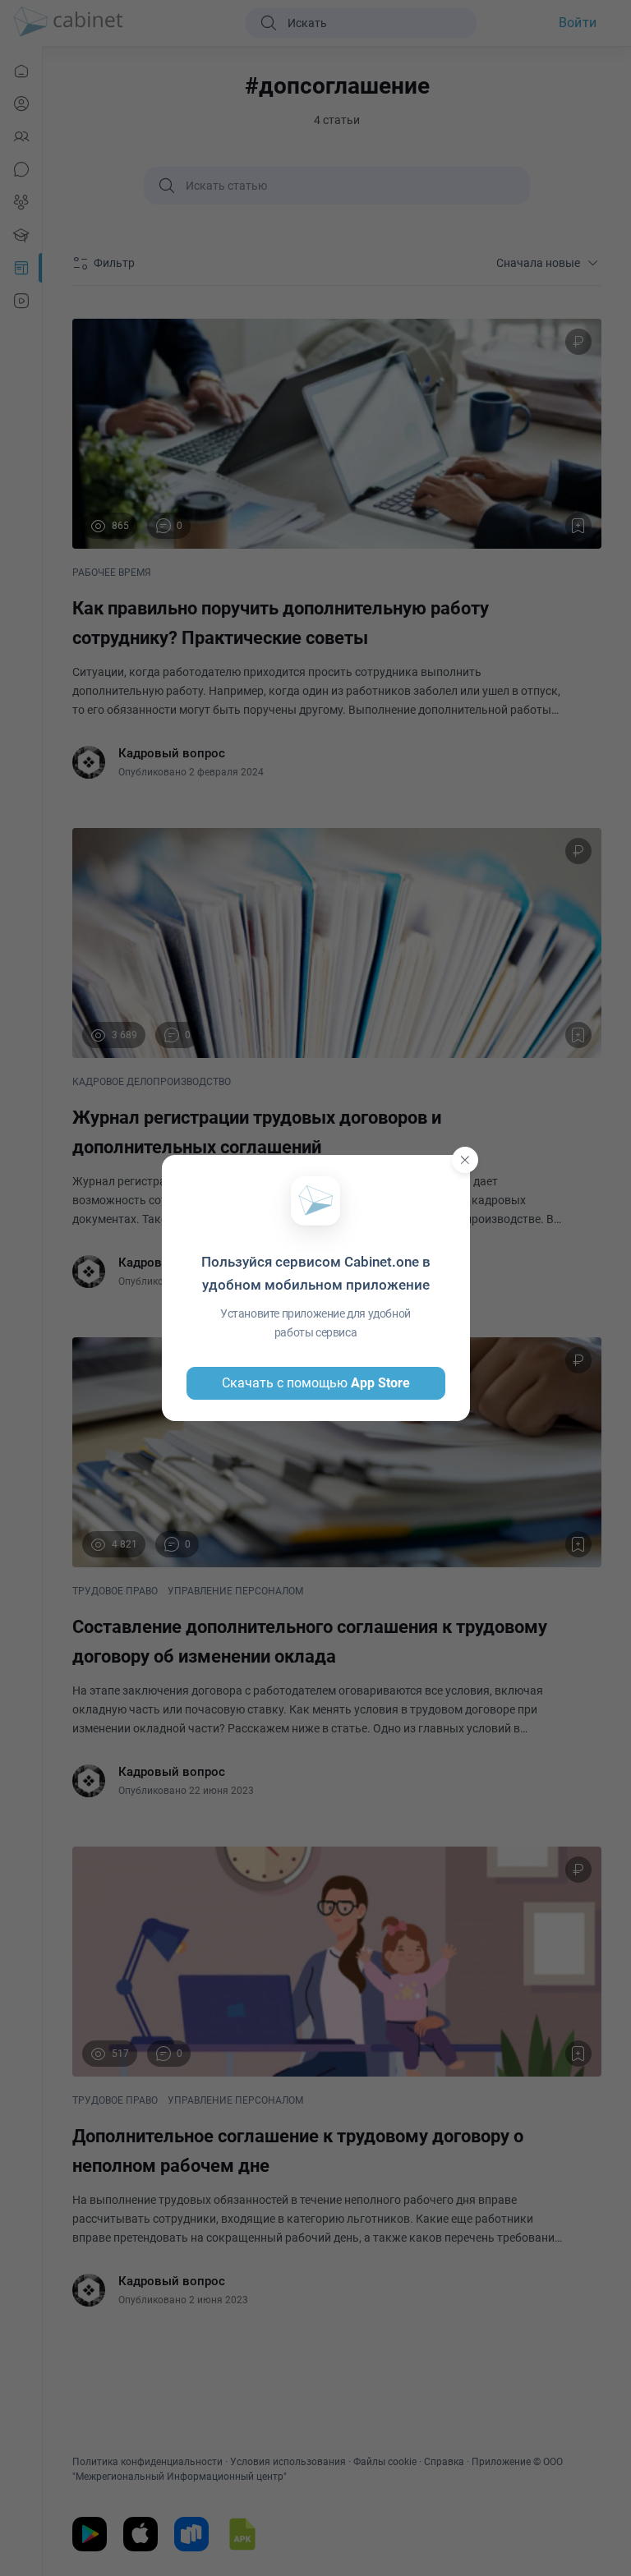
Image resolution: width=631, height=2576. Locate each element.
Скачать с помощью (316, 1383)
